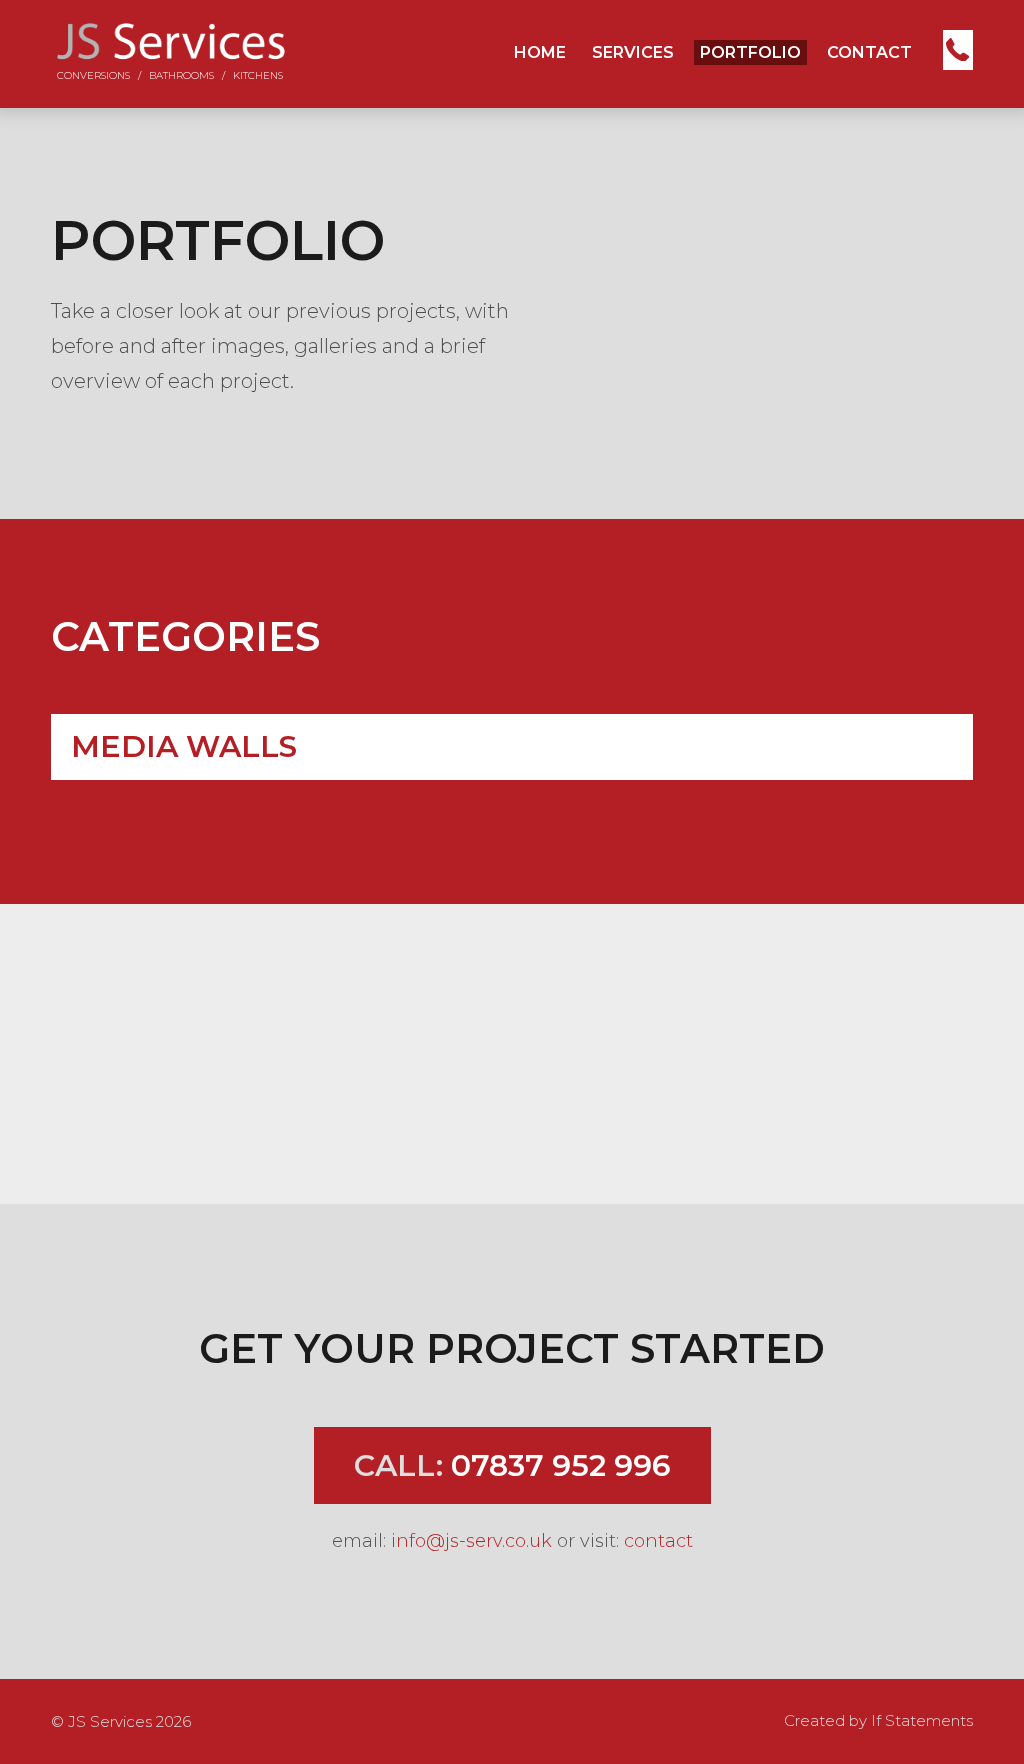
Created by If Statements (878, 1720)
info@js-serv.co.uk (471, 1541)
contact (658, 1541)
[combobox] (512, 747)
